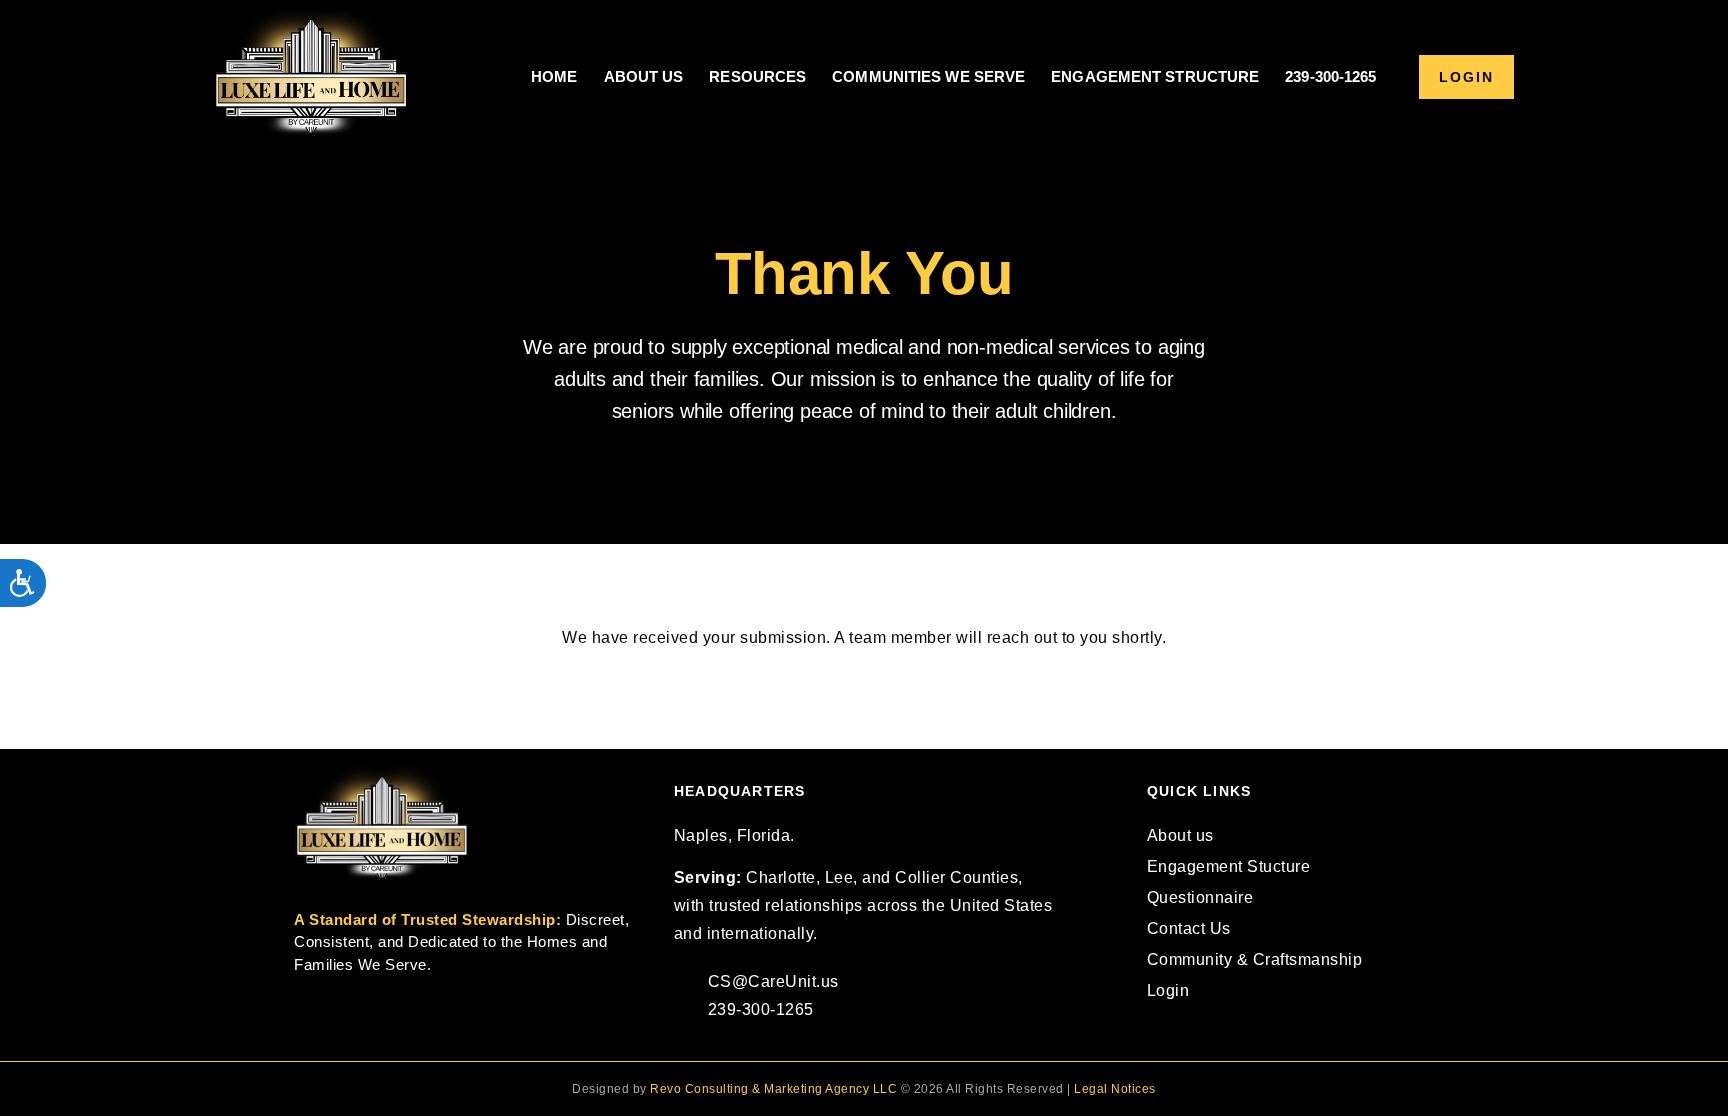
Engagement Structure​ (1155, 76)
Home (554, 76)
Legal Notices (1115, 1089)
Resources (757, 76)
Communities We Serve (928, 76)
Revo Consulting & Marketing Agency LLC (773, 1089)
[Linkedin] (1194, 1039)
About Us (644, 76)
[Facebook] (1161, 1039)
